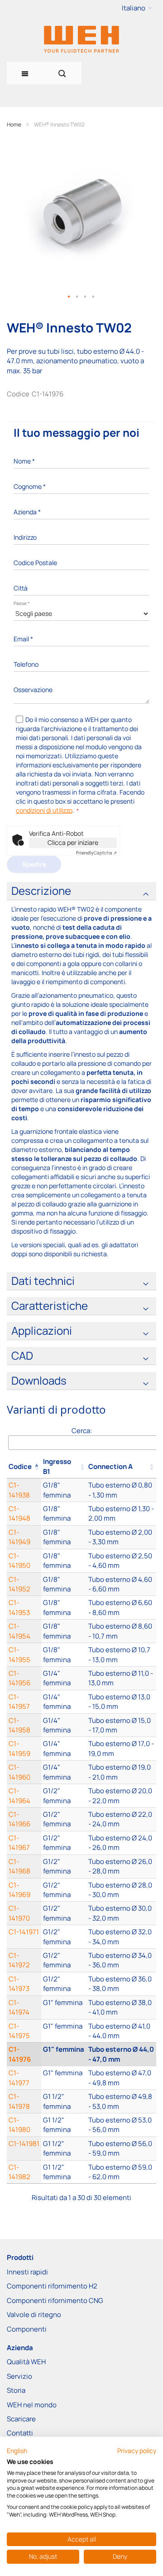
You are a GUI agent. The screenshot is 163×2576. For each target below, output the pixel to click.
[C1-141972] (64, 1960)
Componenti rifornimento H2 (52, 2286)
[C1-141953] (64, 1608)
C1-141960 (19, 1772)
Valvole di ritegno (34, 2315)
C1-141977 (19, 2078)
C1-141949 (19, 1537)
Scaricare (21, 2419)
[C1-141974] (64, 2008)
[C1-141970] (64, 1913)
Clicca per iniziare (73, 842)
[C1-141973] (64, 1984)
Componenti (27, 2329)
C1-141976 (20, 2054)
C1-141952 (19, 1584)
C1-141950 (19, 1561)
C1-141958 (19, 1725)
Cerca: (82, 1431)
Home (14, 124)
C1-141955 (19, 1654)
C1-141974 (19, 2007)
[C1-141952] (64, 1584)
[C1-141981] (64, 2149)
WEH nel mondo (32, 2405)
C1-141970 (19, 1913)
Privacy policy (137, 2451)
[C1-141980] (64, 2125)
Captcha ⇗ (96, 853)
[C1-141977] (64, 2078)
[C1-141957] (64, 1702)
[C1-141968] (64, 1866)
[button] (137, 8)
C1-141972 (19, 1960)
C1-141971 (24, 1932)
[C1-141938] (64, 1490)
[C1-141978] (64, 2101)
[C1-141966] (64, 1819)
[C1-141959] (64, 1749)
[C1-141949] (64, 1537)
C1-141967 (19, 1843)
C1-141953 (19, 1607)
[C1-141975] (64, 2031)
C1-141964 (19, 1795)
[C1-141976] (64, 2054)
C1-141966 (19, 1819)
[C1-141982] (64, 2172)
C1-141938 (19, 1490)
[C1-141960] (64, 1772)
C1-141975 (19, 2031)
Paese (22, 603)
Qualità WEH (26, 2362)
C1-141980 (19, 2125)
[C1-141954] (64, 1631)
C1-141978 (19, 2101)
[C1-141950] (64, 1561)
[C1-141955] (64, 1655)
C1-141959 (19, 1748)
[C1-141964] (64, 1796)
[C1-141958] (64, 1725)
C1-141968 (19, 1866)
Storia (16, 2390)
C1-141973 (19, 1984)
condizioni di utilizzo (44, 810)
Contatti (20, 2433)
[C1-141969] (64, 1890)
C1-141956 (19, 1678)
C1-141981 (24, 2144)
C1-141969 (19, 1890)
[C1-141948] (64, 1514)
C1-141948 (19, 1513)
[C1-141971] (64, 1937)
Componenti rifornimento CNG (55, 2300)
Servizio (19, 2376)
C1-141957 (19, 1702)
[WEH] (81, 39)
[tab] (81, 891)
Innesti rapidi (27, 2272)
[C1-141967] (64, 1843)
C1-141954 (19, 1631)
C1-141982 (19, 2172)
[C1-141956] (64, 1678)
